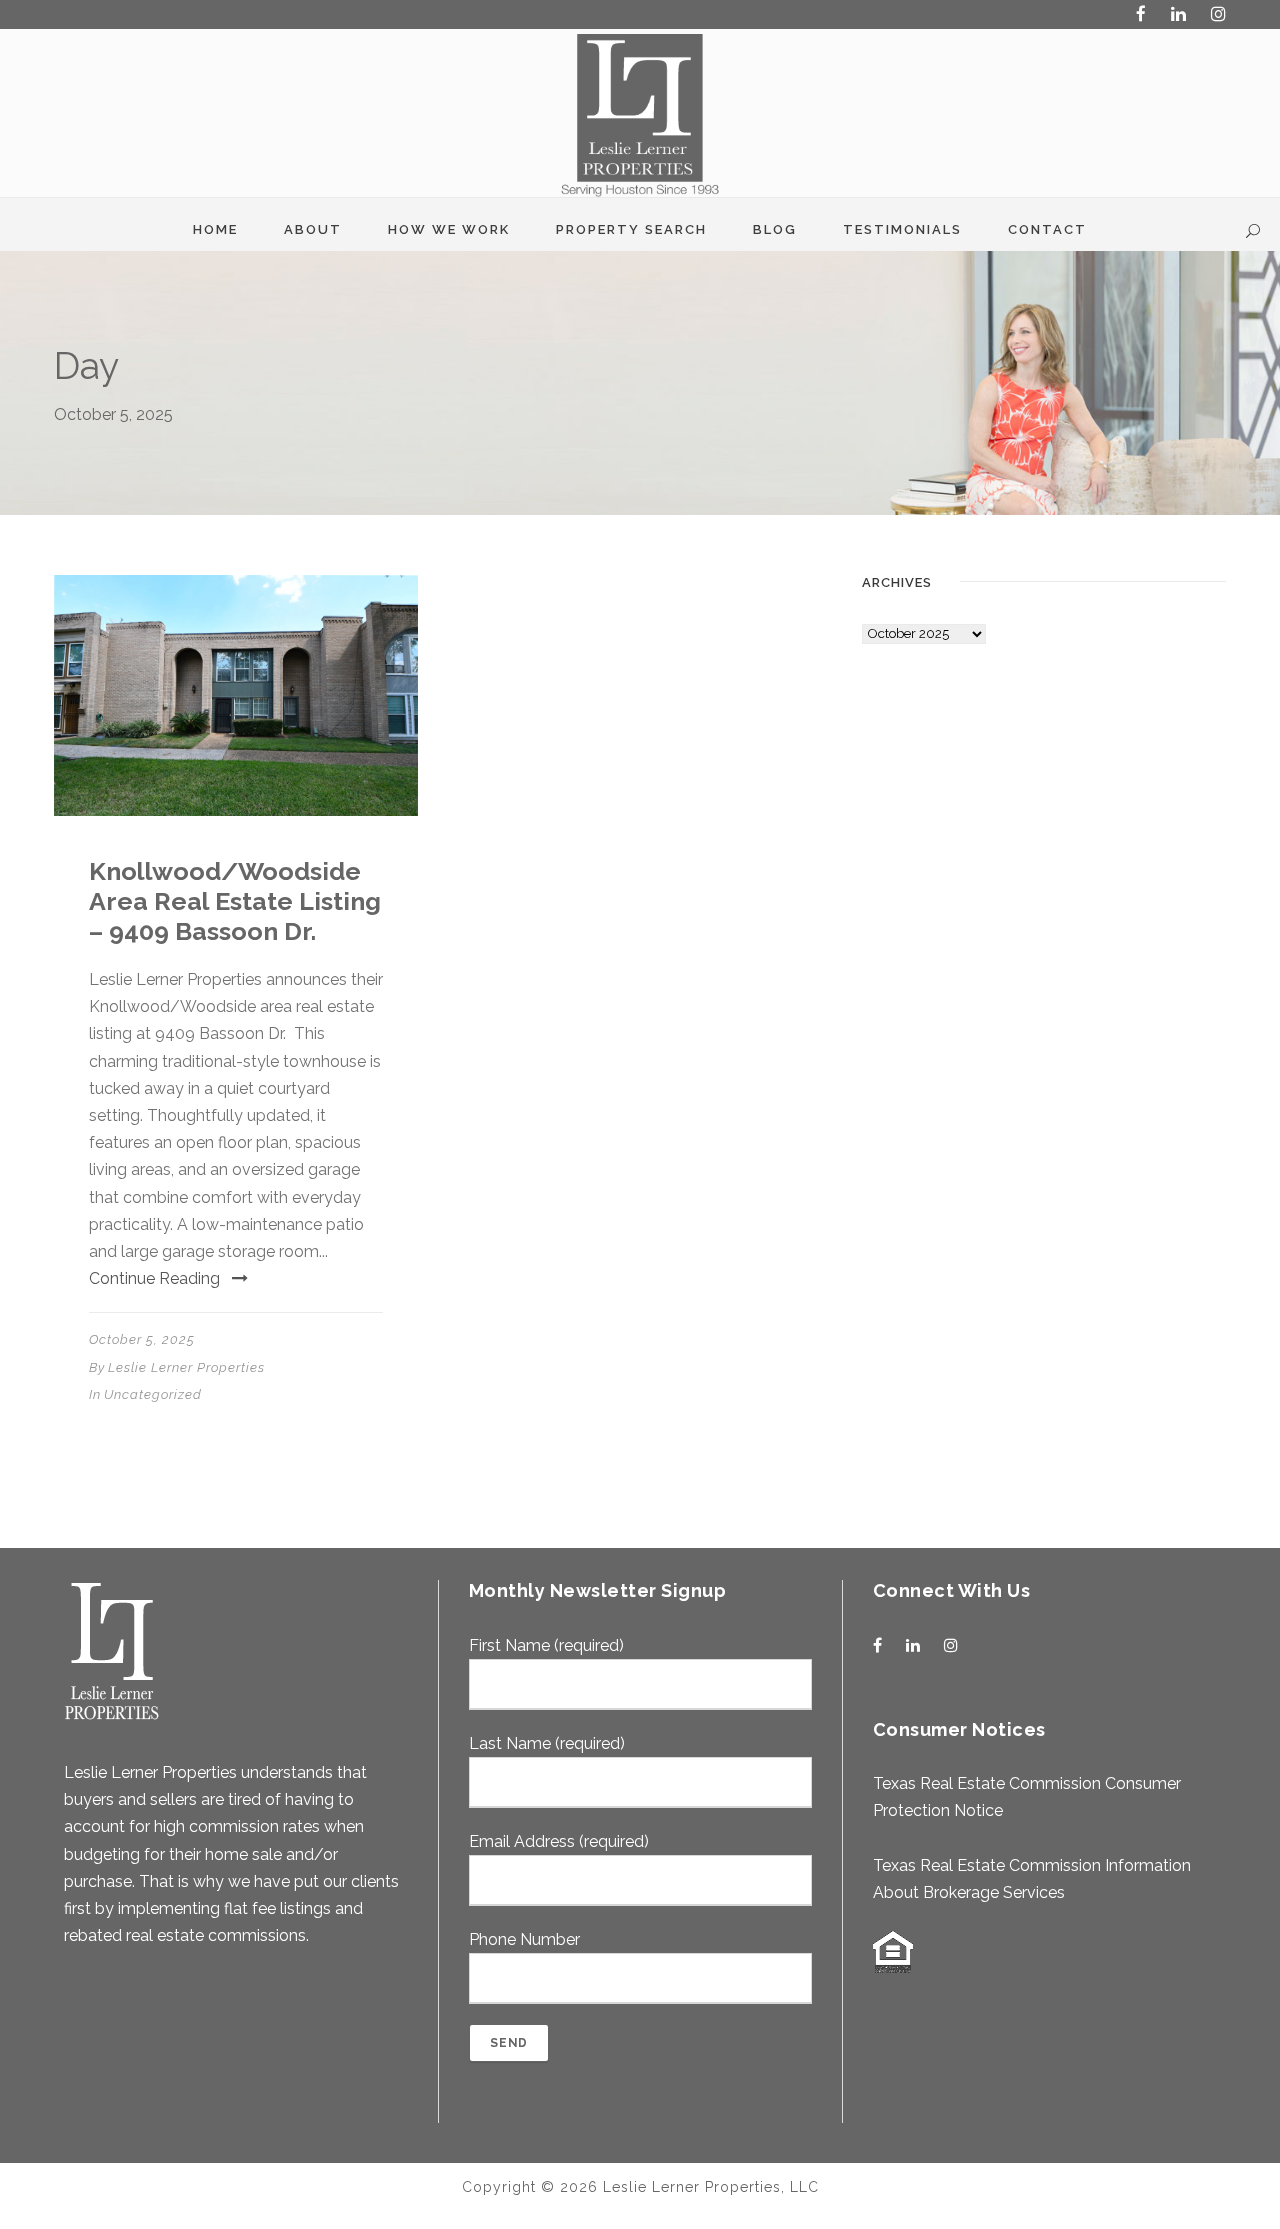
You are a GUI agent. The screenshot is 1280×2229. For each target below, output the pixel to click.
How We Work (449, 229)
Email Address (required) (559, 1841)
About (313, 229)
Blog (775, 229)
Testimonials (902, 229)
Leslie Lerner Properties (186, 1367)
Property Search (631, 229)
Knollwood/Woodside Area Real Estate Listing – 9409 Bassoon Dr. (235, 901)
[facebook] (1141, 14)
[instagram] (1218, 14)
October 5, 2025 (142, 1339)
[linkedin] (1178, 14)
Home (215, 229)
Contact (1047, 229)
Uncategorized (153, 1394)
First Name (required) (546, 1645)
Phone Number (524, 1939)
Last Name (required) (547, 1743)
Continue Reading (154, 1278)
